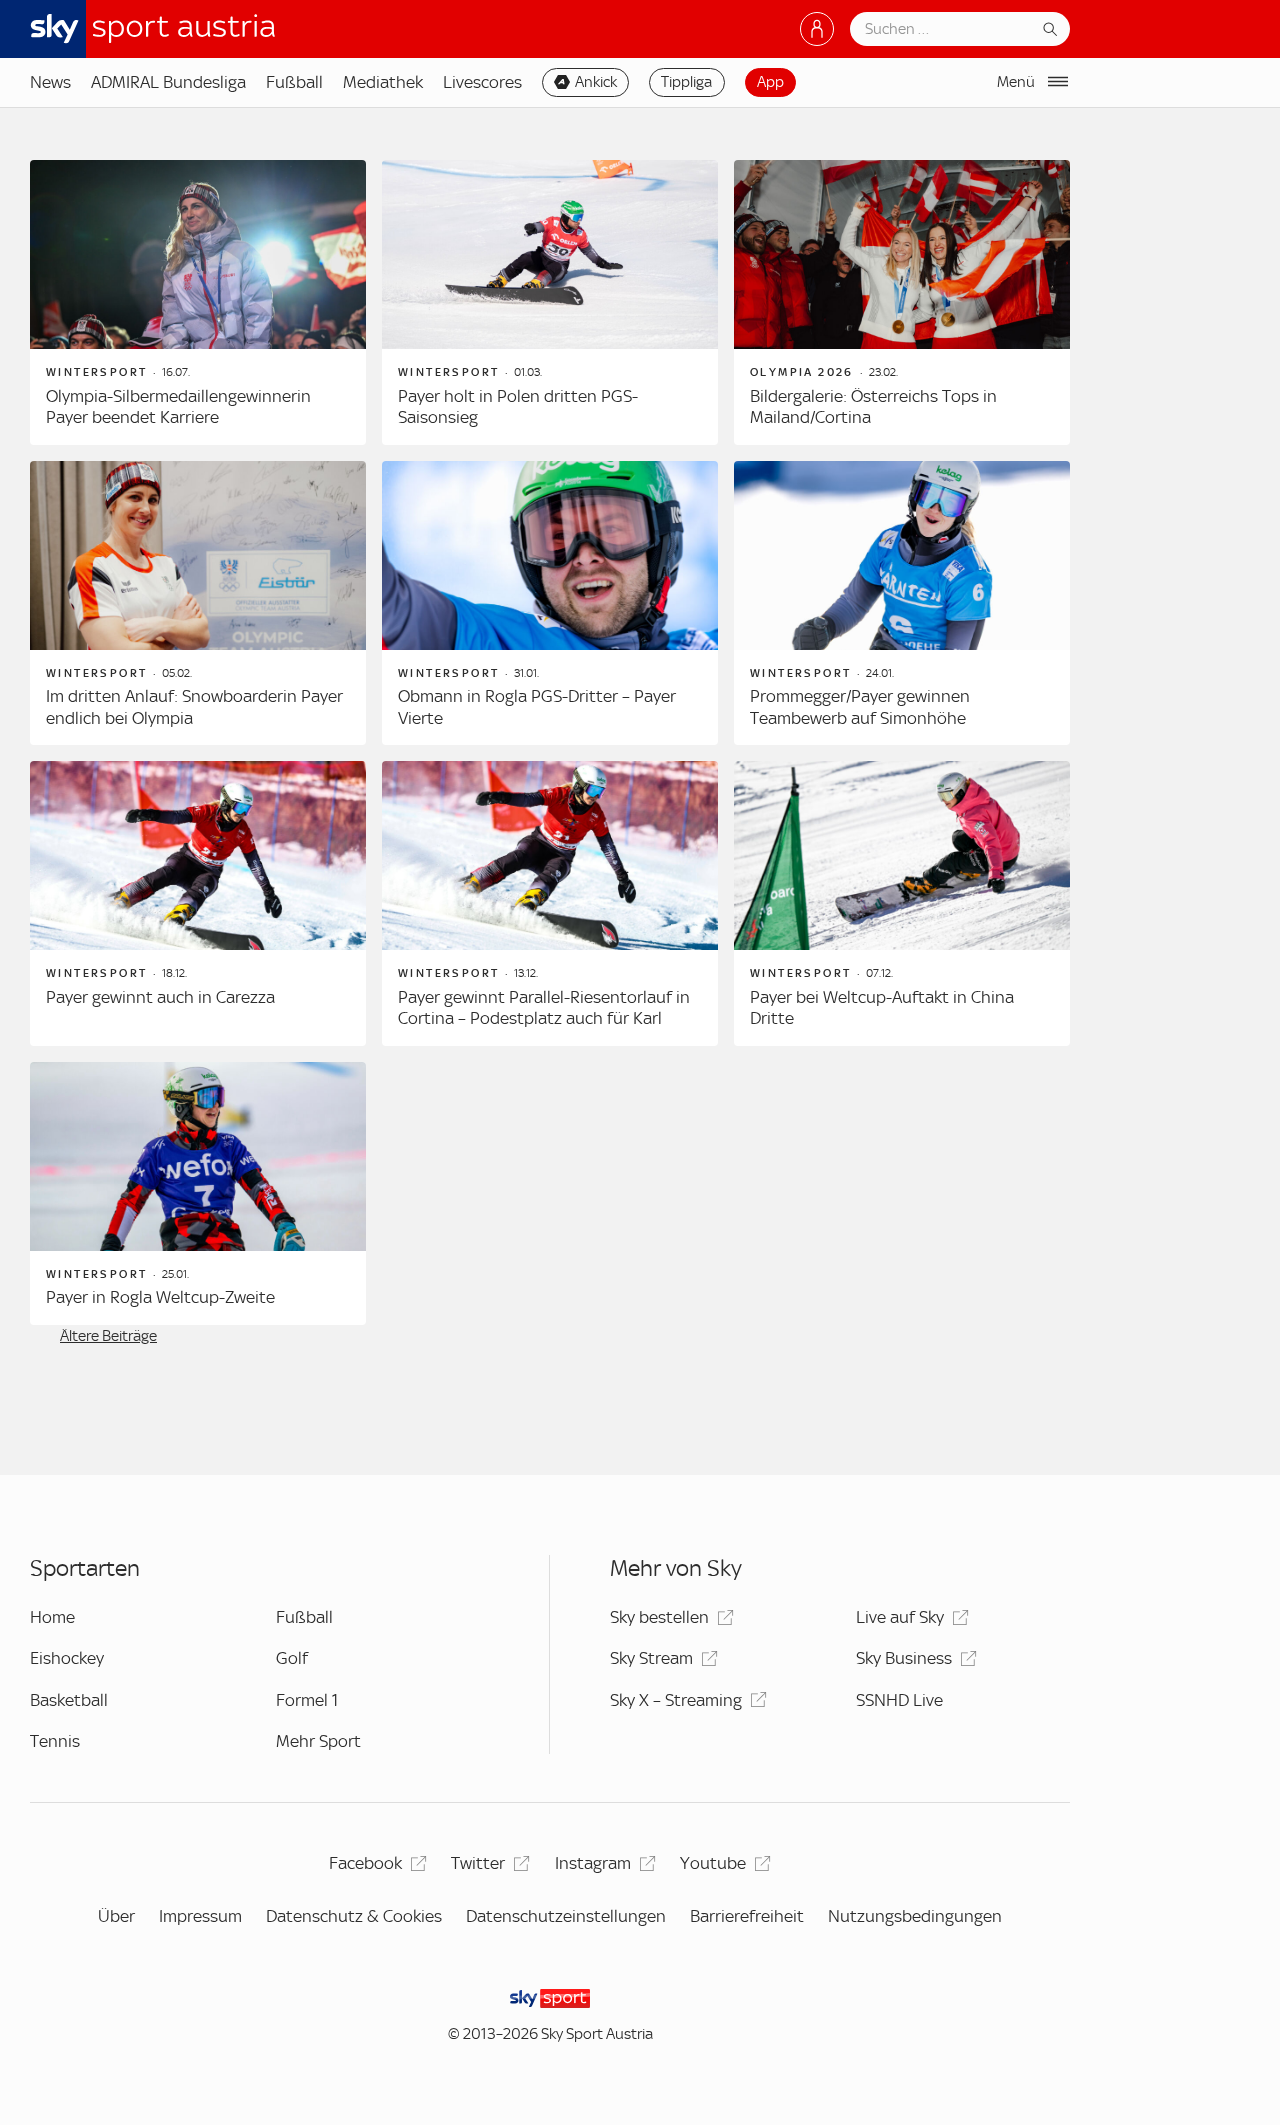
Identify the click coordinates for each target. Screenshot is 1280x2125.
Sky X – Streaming (676, 1700)
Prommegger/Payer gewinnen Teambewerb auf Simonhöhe (860, 707)
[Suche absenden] (1050, 29)
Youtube (713, 1863)
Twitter (478, 1863)
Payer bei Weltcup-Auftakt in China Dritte (882, 1008)
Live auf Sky (900, 1617)
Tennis (55, 1741)
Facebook (365, 1863)
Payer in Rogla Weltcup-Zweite (160, 1297)
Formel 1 (307, 1700)
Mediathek (383, 82)
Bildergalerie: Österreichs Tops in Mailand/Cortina (873, 407)
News (50, 82)
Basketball (69, 1700)
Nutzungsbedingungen (915, 1916)
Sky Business (904, 1658)
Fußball (294, 82)
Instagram (593, 1863)
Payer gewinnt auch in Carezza (160, 997)
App (770, 82)
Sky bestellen (659, 1617)
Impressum (200, 1916)
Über (116, 1916)
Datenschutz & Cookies (354, 1916)
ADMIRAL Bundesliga (168, 82)
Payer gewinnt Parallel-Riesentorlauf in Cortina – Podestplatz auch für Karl (544, 1008)
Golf (292, 1658)
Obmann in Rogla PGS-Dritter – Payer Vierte (537, 707)
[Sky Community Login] (817, 29)
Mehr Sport (318, 1741)
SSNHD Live (899, 1700)
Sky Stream (651, 1658)
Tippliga (686, 82)
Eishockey (67, 1658)
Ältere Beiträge (108, 1336)
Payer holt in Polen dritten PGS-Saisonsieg (518, 407)
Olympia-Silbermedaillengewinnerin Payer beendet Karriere (178, 407)
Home (52, 1617)
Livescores (482, 82)
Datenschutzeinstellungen (566, 1916)
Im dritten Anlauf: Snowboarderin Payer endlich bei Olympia (194, 707)
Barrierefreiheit (747, 1916)
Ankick (596, 82)
